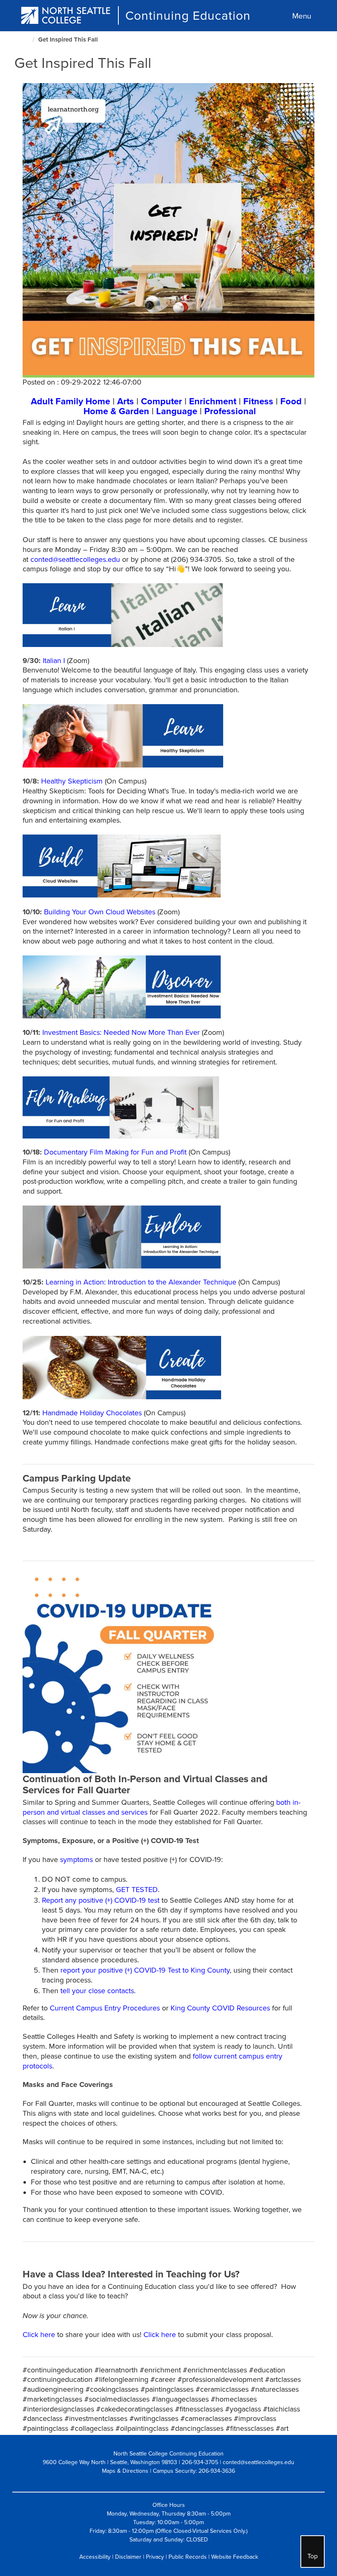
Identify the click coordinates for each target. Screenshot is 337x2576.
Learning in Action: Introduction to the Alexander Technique (141, 1282)
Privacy (155, 2557)
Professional (230, 411)
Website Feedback (235, 2557)
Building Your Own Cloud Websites (100, 912)
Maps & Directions (125, 2471)
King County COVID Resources (220, 2008)
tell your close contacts (97, 1991)
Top (313, 2556)
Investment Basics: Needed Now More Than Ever (121, 1032)
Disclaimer (128, 2557)
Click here (39, 2335)
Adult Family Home (70, 401)
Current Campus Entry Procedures (105, 2008)
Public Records (188, 2557)
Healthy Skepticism (72, 781)
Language (177, 411)
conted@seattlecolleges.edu (75, 559)
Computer (162, 401)
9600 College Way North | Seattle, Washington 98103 (110, 2462)
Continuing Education (188, 16)
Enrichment (213, 401)
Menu (302, 16)
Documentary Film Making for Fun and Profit (115, 1152)
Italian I (54, 661)
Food (291, 401)
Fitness (258, 401)
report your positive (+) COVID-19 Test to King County (145, 1970)
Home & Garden (116, 411)
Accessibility (95, 2557)
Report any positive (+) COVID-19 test (101, 1900)
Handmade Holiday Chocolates (92, 1413)
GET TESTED (137, 1890)
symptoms (76, 1860)
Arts (126, 401)
